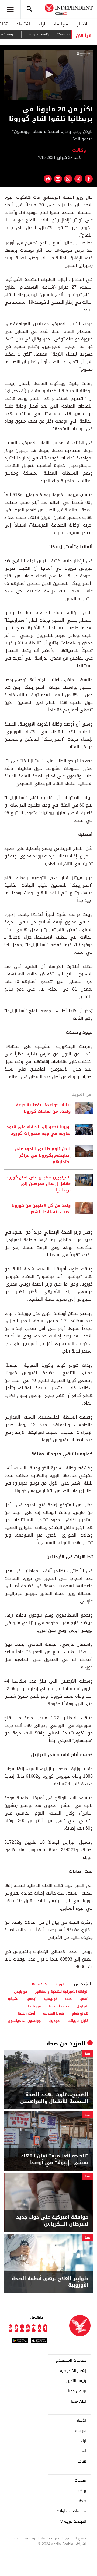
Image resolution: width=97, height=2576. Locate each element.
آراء (42, 24)
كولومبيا (51, 1999)
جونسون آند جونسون (24, 2021)
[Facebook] (45, 2328)
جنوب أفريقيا (59, 2006)
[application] (48, 75)
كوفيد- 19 (39, 1984)
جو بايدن (21, 1991)
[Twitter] (40, 2328)
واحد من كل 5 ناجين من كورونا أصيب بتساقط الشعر (41, 1209)
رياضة (82, 2491)
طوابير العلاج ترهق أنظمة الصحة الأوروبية (50, 2282)
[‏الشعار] (83, 54)
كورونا (59, 1984)
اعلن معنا (79, 2402)
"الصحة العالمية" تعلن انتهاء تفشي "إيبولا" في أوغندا (55, 2159)
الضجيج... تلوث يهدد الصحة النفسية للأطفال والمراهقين (54, 2098)
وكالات (80, 150)
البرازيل (83, 2006)
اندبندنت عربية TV (72, 2522)
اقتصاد (23, 24)
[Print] (48, 179)
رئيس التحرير (76, 2381)
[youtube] (28, 2328)
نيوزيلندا (35, 2006)
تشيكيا (13, 1999)
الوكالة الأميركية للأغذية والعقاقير (62, 1991)
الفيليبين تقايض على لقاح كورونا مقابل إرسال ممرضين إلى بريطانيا (38, 1184)
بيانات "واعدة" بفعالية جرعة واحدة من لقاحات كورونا (43, 1108)
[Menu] (10, 9)
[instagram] (34, 2328)
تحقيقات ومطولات (71, 2511)
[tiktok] (16, 2328)
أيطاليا (31, 1999)
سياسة (61, 24)
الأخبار (83, 24)
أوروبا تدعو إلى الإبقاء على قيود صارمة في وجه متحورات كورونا (39, 1130)
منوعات (80, 2481)
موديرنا (54, 2021)
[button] (48, 74)
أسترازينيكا (27, 2013)
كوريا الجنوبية (53, 2013)
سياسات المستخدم (71, 2360)
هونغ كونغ (80, 2013)
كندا (68, 1999)
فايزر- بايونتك (78, 2021)
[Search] (29, 9)
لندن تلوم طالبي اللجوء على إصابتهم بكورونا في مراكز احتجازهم (43, 1155)
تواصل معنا (77, 2391)
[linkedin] (22, 2328)
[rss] (11, 2328)
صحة (52, 2044)
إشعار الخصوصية (73, 2371)
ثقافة (82, 2462)
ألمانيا (84, 1999)
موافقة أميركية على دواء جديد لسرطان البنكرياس (52, 2221)
